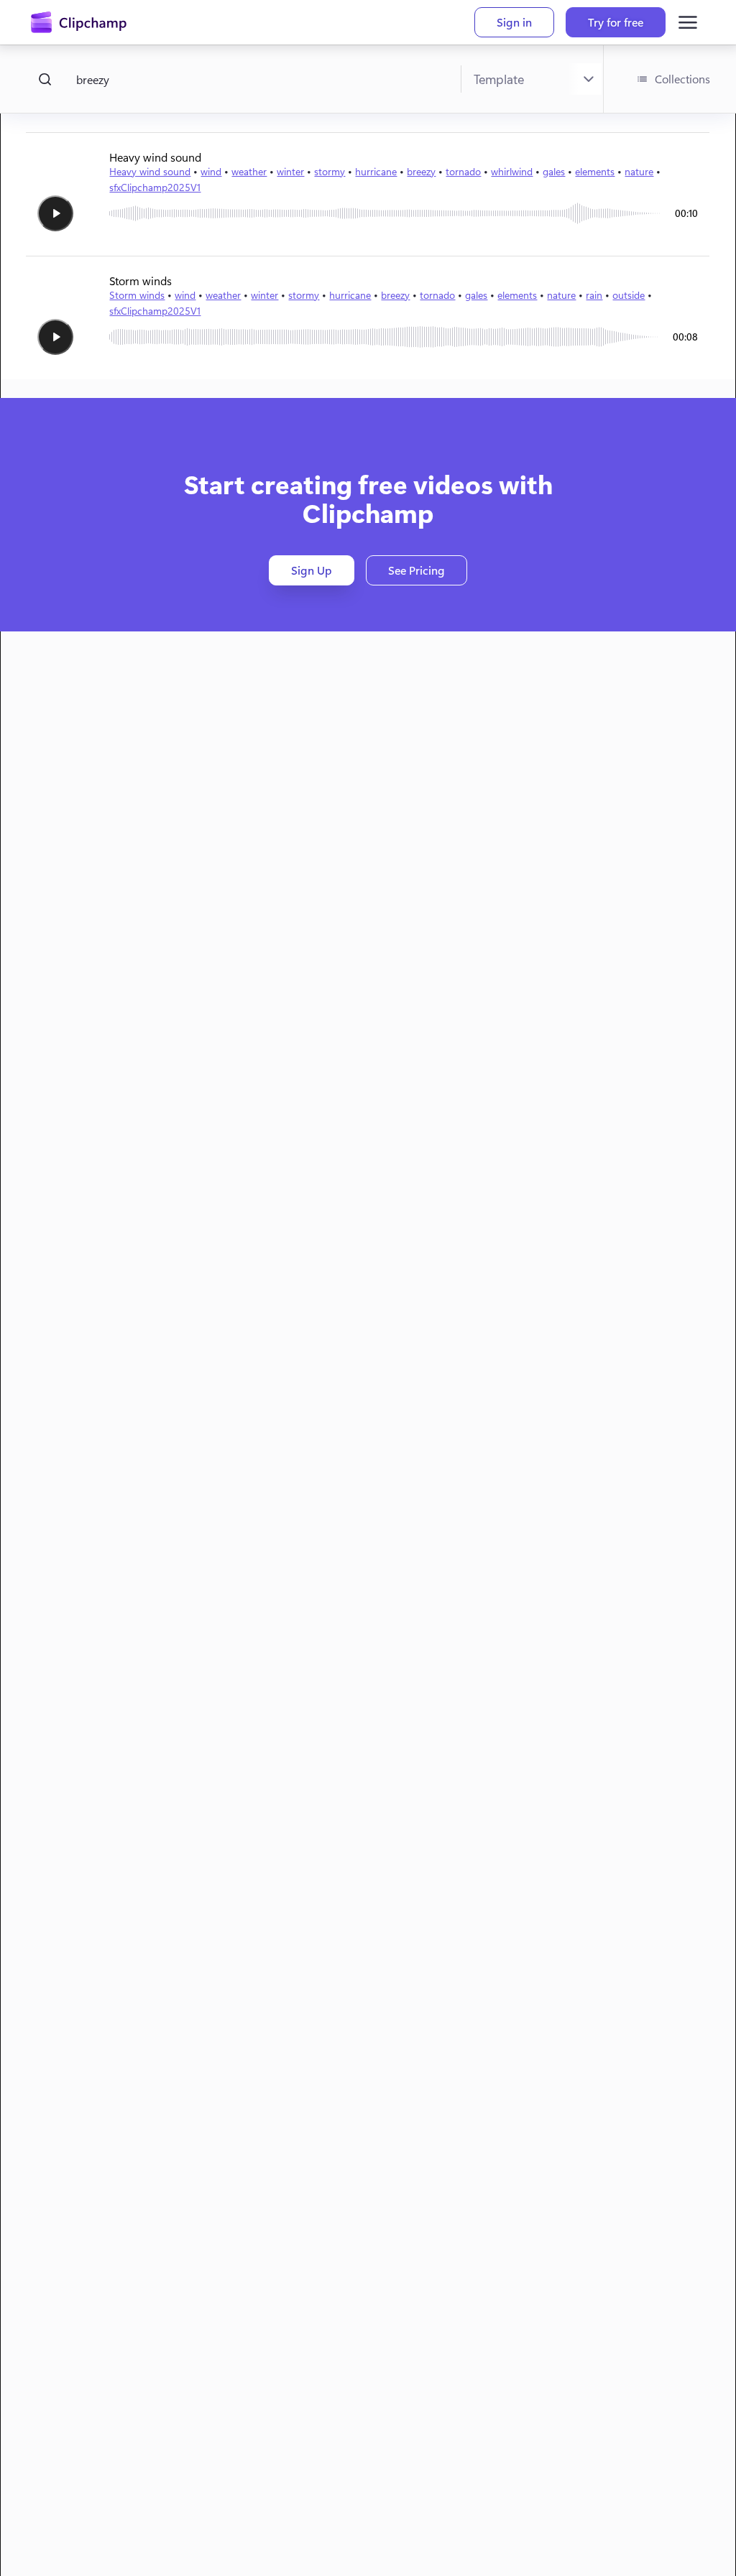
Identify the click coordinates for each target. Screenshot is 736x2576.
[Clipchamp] (79, 22)
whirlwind (512, 171)
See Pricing (417, 570)
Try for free (616, 22)
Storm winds (137, 295)
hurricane (376, 171)
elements (595, 171)
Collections (682, 79)
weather (249, 171)
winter (290, 171)
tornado (463, 171)
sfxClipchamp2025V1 (155, 187)
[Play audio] (55, 213)
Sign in (514, 22)
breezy (421, 171)
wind (211, 171)
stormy (330, 171)
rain (594, 295)
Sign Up (312, 570)
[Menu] (688, 22)
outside (629, 295)
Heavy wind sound (150, 171)
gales (554, 171)
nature (639, 171)
